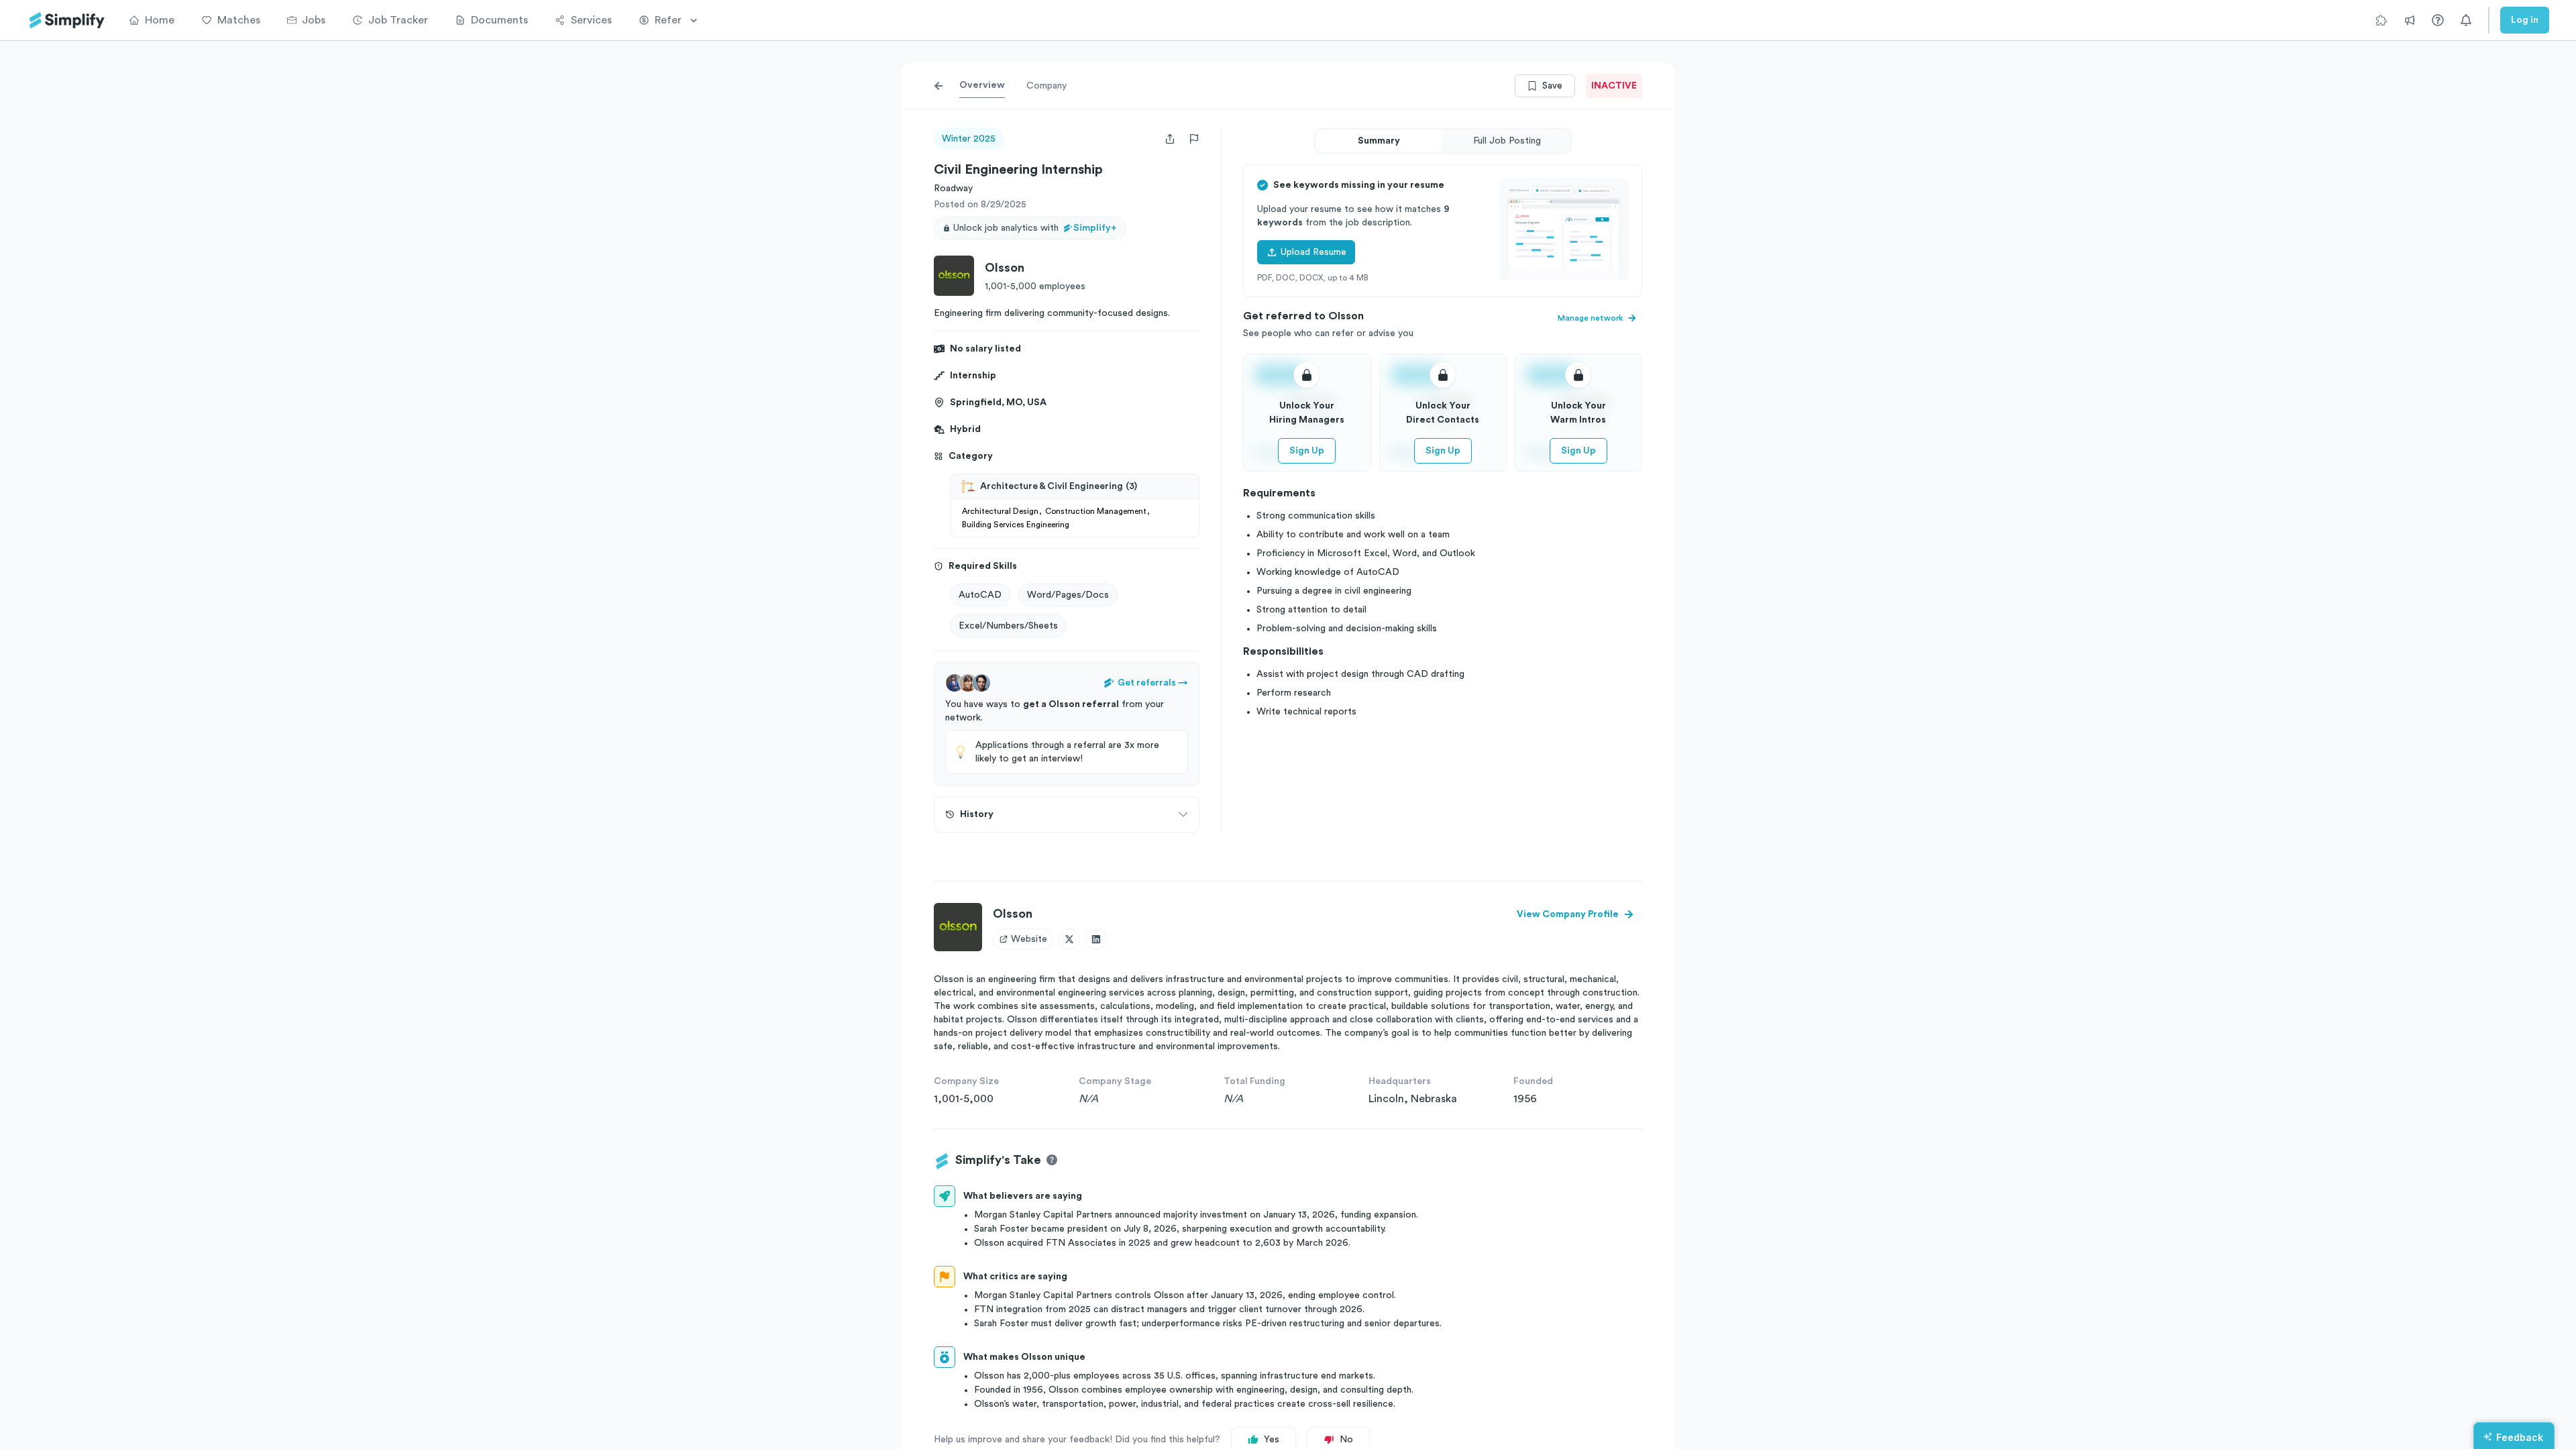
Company (1046, 86)
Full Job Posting (1507, 141)
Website (1029, 939)
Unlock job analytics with (1035, 228)
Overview (982, 85)
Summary (1379, 141)
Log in (2525, 20)
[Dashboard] (67, 20)
